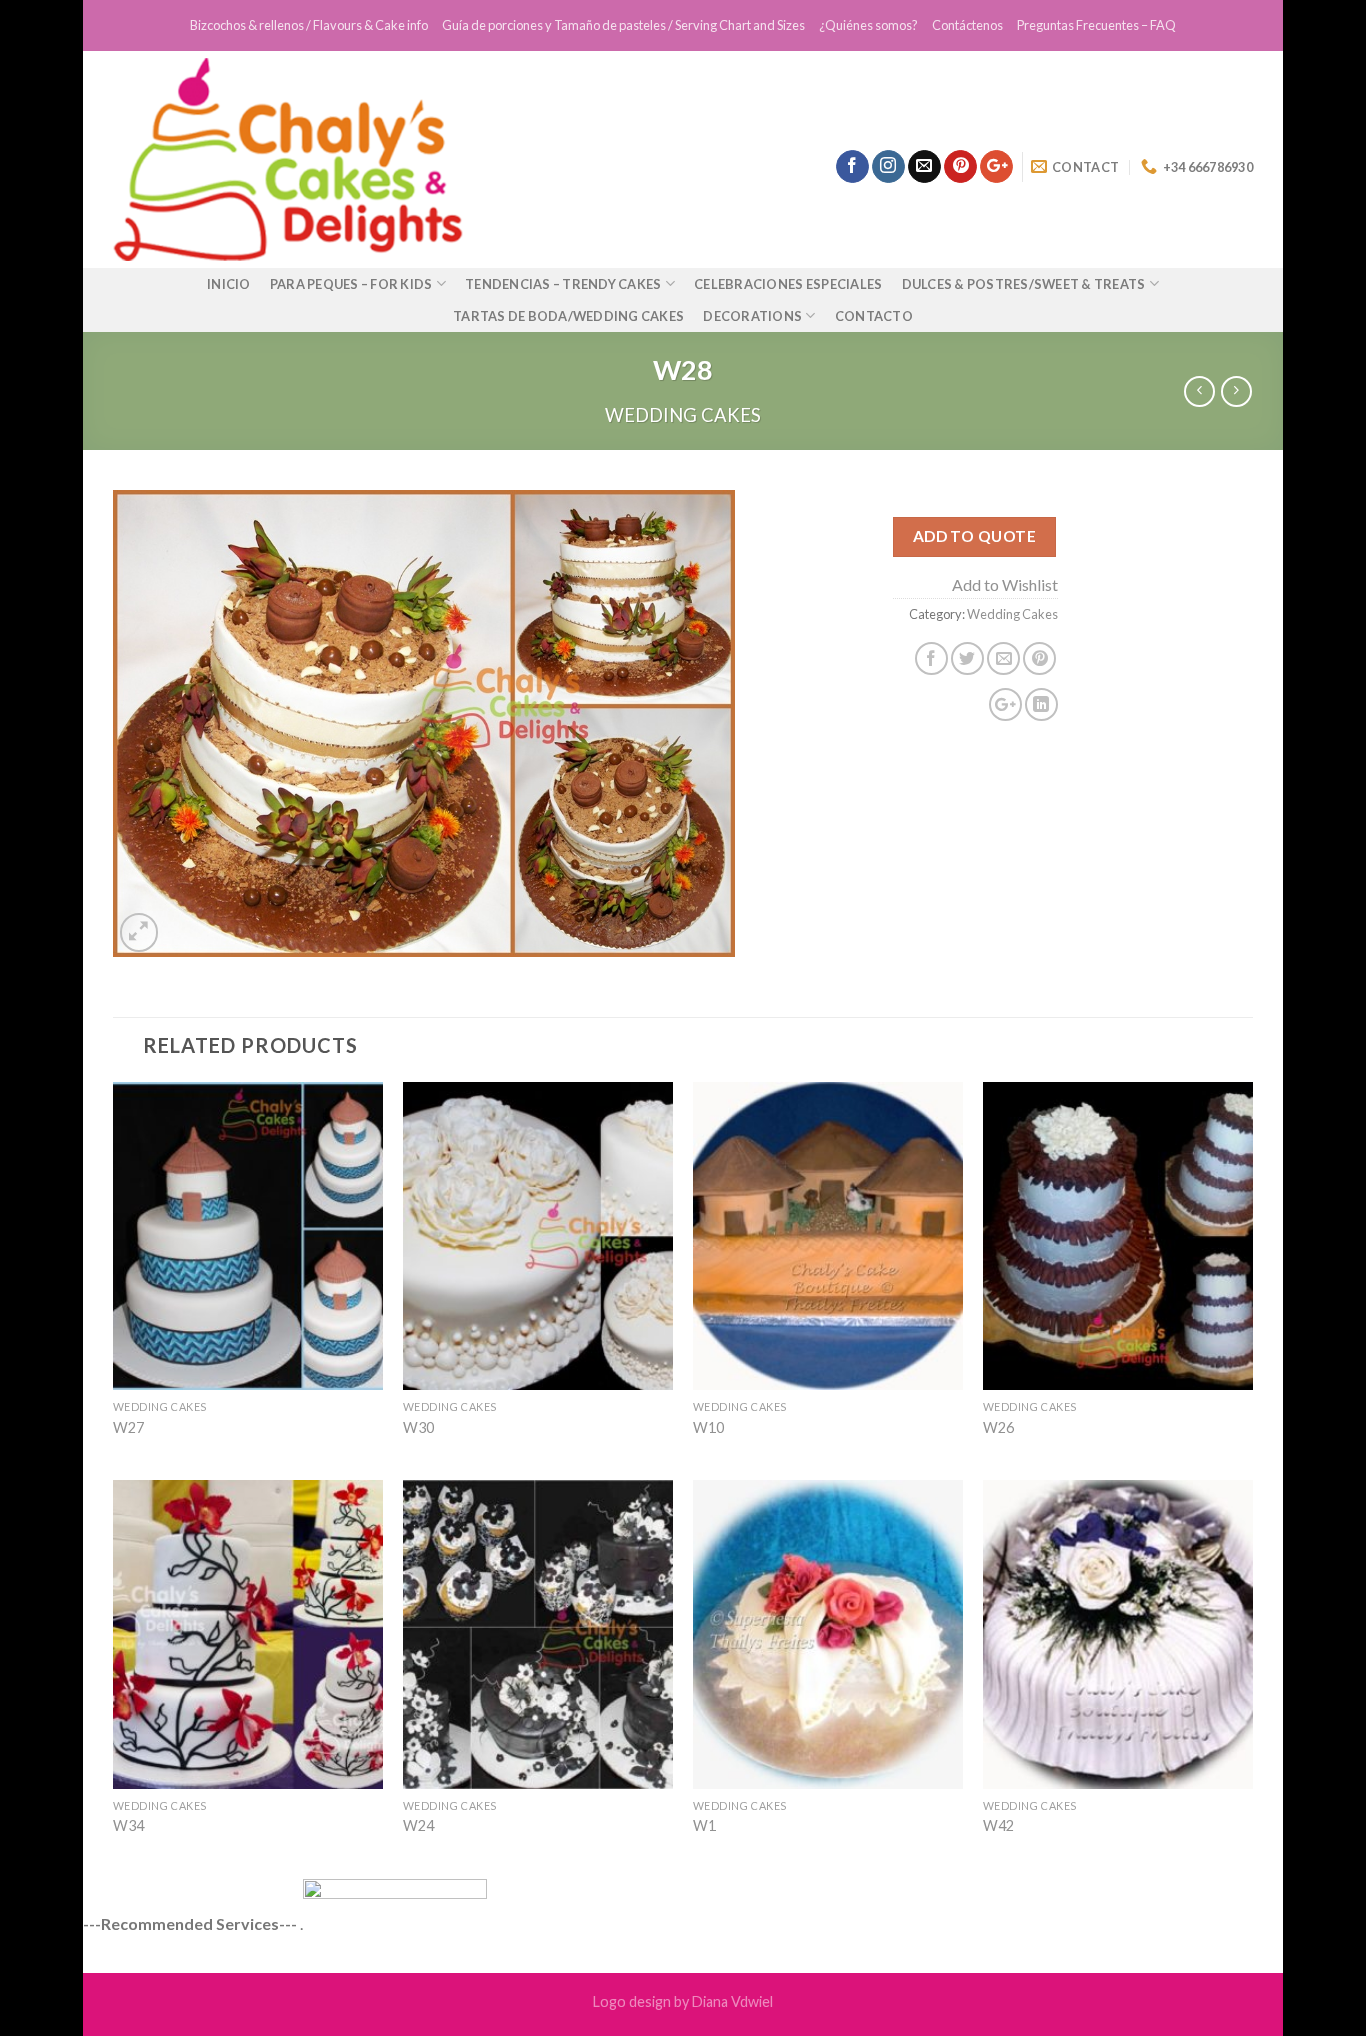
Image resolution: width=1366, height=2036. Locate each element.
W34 (128, 1825)
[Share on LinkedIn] (1041, 704)
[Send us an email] (924, 167)
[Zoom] (139, 932)
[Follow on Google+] (996, 167)
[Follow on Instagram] (888, 167)
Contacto (874, 316)
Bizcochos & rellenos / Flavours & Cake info (309, 25)
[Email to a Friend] (1003, 658)
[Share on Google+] (1005, 704)
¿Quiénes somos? (868, 25)
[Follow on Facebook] (852, 167)
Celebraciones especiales (788, 284)
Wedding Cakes (683, 415)
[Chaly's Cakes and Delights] (408, 159)
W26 (998, 1427)
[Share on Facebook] (931, 658)
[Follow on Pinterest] (960, 167)
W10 (708, 1427)
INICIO (229, 284)
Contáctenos (967, 25)
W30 (418, 1427)
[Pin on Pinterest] (1039, 658)
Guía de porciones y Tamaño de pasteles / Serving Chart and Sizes (623, 25)
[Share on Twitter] (967, 658)
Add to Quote (975, 536)
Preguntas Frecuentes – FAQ (1096, 25)
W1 (704, 1825)
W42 (998, 1825)
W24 (418, 1825)
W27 (128, 1427)
